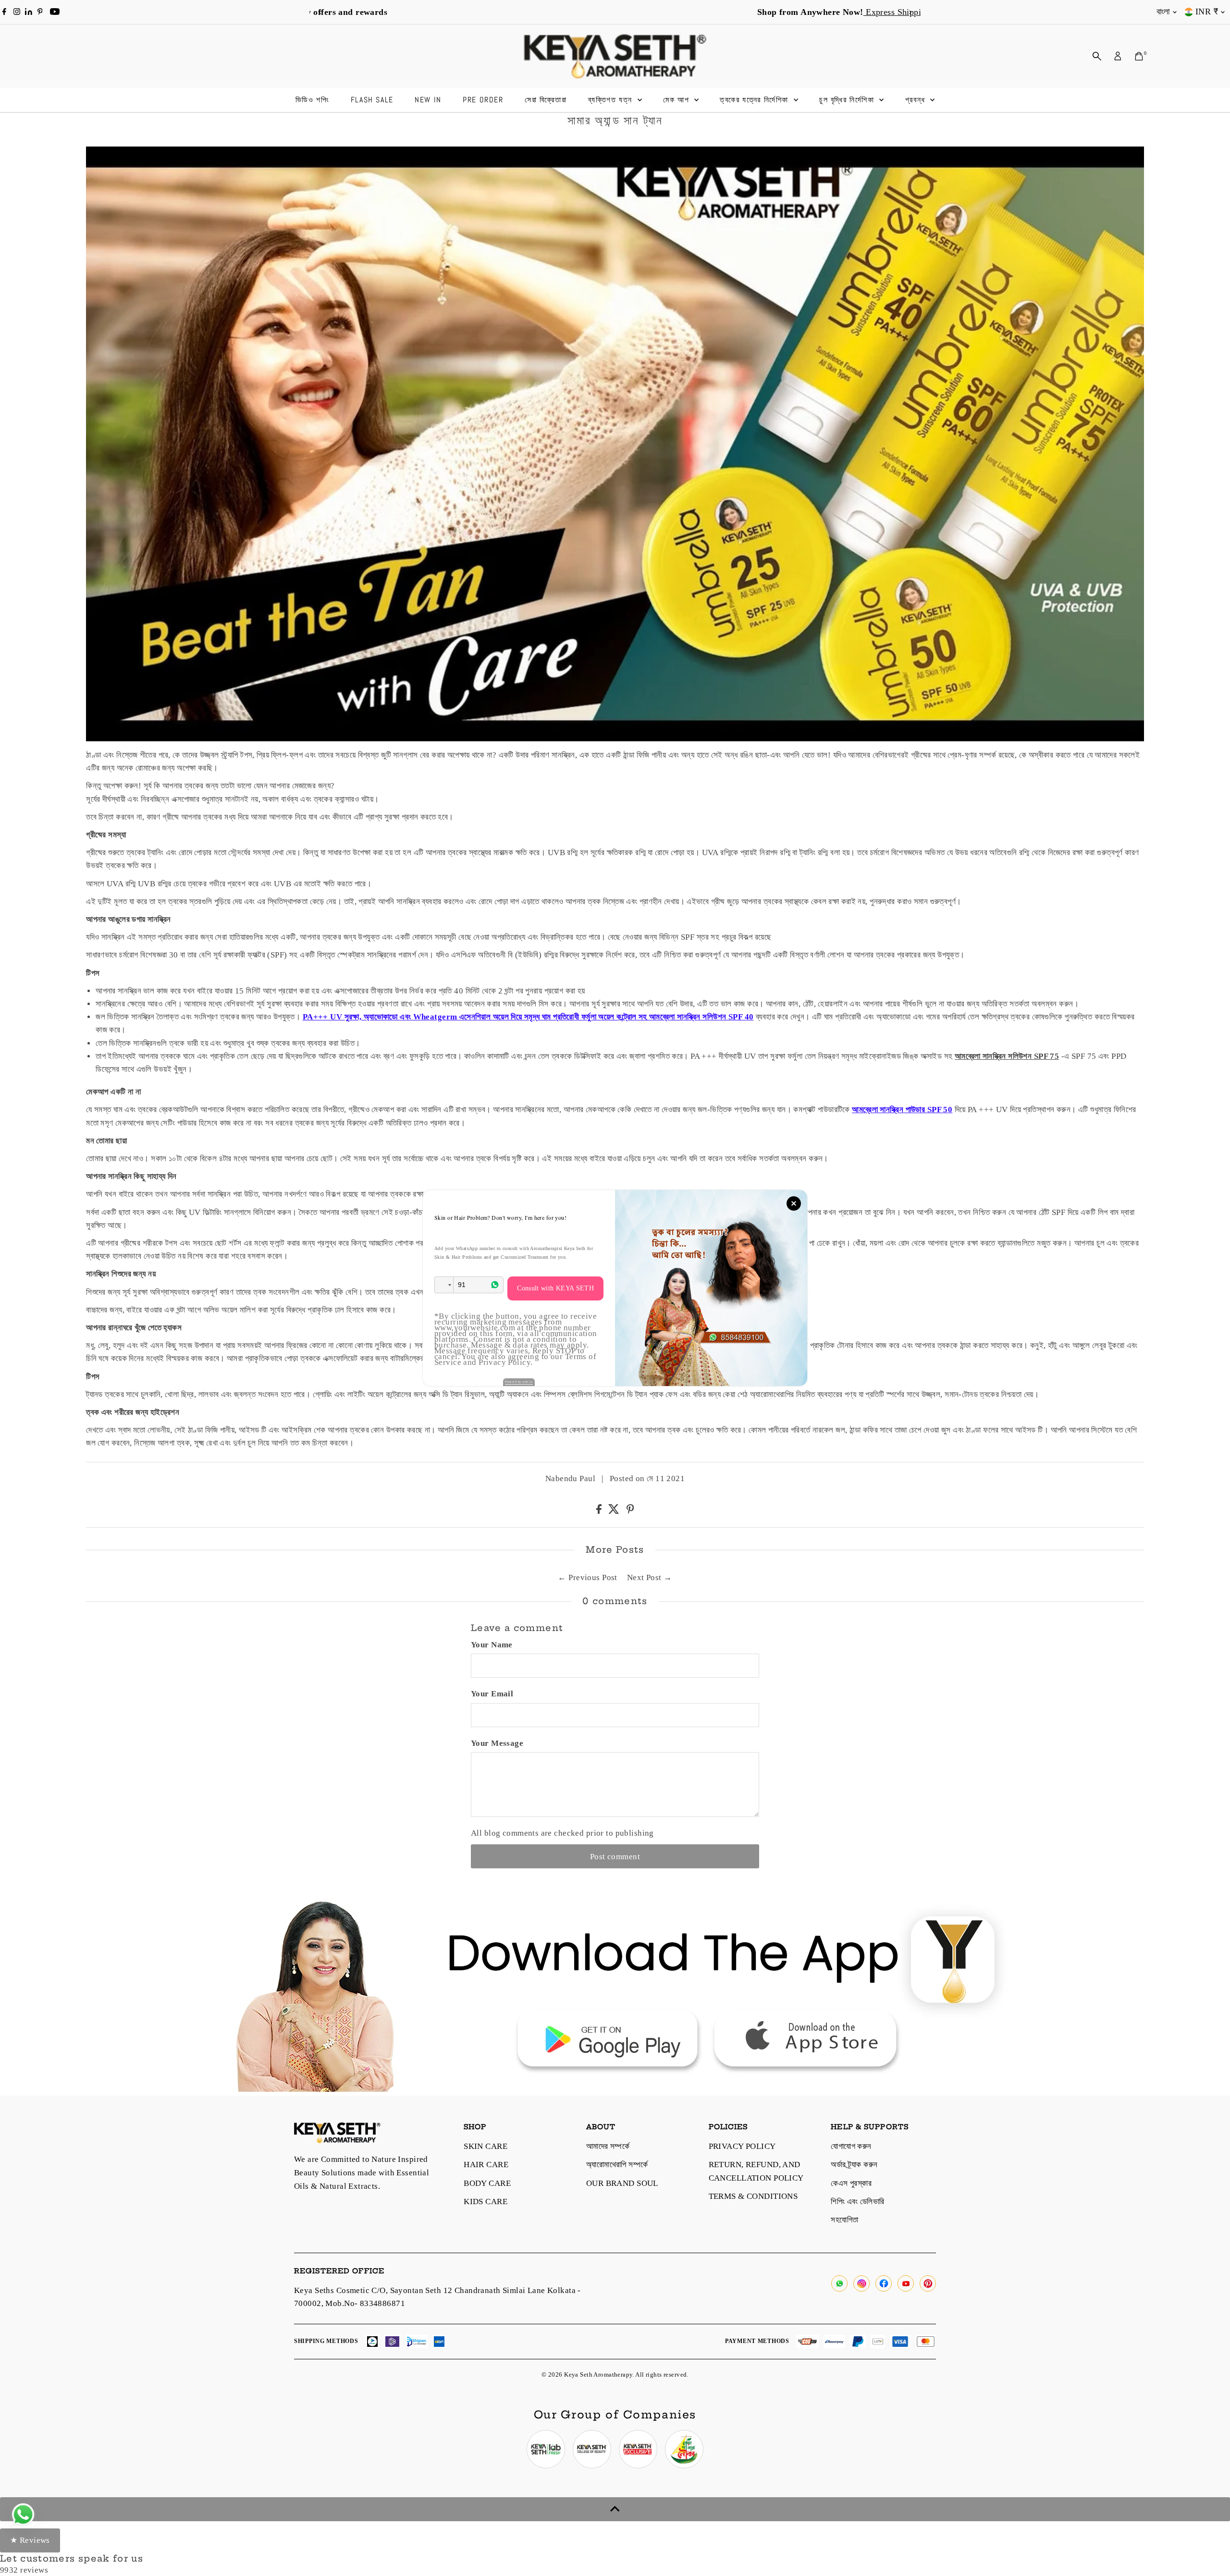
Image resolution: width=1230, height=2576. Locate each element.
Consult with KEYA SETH (555, 1288)
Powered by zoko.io (519, 1382)
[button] (444, 1285)
